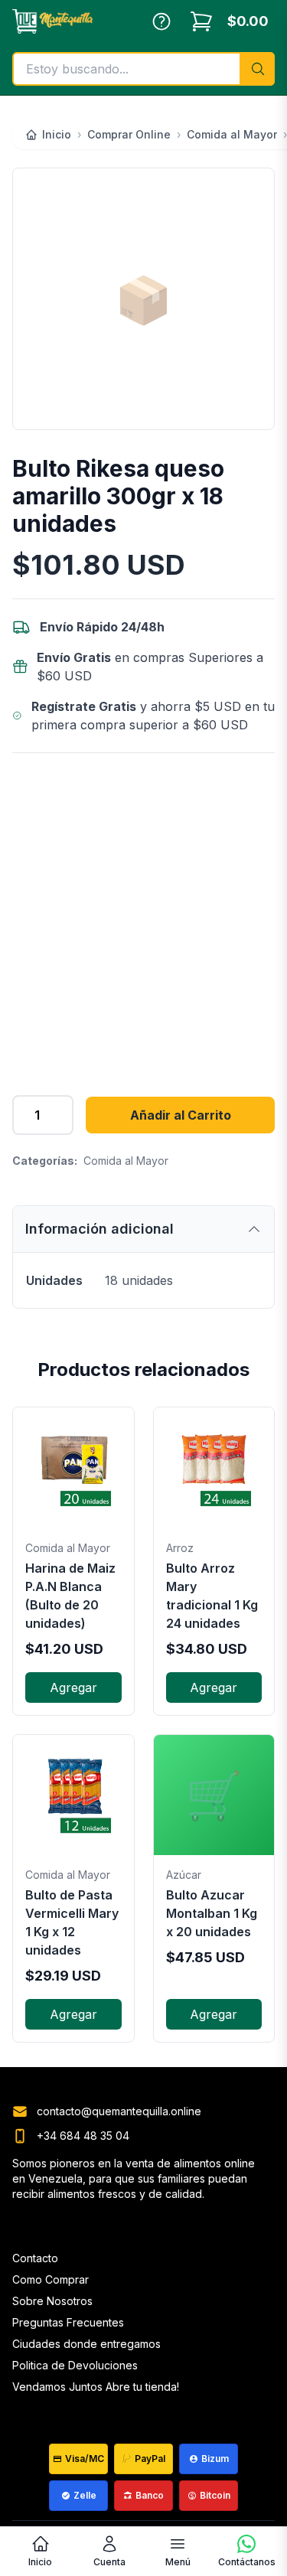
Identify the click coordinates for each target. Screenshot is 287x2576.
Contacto (35, 2258)
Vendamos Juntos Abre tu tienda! (96, 2387)
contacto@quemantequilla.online (119, 2111)
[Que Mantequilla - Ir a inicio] (52, 21)
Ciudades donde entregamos (86, 2344)
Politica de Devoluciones (75, 2365)
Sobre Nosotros (52, 2301)
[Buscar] (257, 69)
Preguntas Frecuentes (68, 2322)
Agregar (73, 1687)
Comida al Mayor (126, 1161)
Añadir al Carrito (181, 1115)
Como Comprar (51, 2279)
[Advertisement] (143, 915)
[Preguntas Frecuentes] (161, 21)
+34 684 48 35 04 (83, 2136)
